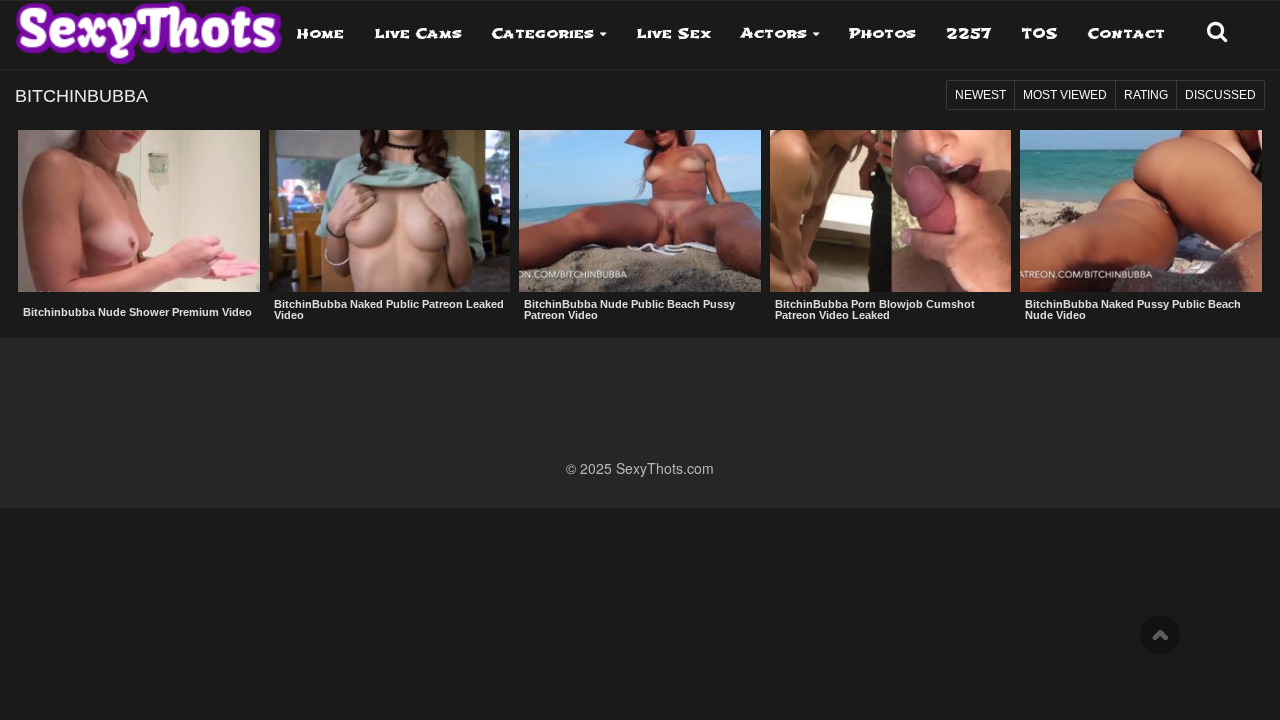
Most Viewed (1065, 95)
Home (320, 33)
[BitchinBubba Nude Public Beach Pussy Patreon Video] (640, 211)
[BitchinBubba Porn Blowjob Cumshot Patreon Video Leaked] (891, 211)
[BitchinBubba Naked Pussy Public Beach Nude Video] (1141, 211)
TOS (1039, 33)
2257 (968, 33)
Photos (882, 33)
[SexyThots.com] (148, 26)
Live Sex (673, 33)
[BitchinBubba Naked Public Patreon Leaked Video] (390, 211)
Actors (774, 33)
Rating (1146, 95)
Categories (543, 33)
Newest (980, 95)
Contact (1126, 33)
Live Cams (418, 33)
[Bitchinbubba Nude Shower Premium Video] (139, 213)
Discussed (1220, 95)
